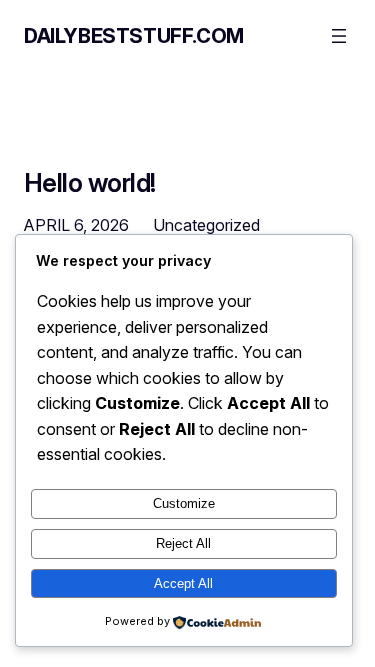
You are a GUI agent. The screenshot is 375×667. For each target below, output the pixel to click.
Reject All (183, 543)
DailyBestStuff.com (134, 36)
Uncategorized (206, 225)
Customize (184, 503)
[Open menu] (339, 36)
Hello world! (90, 182)
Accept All (183, 583)
